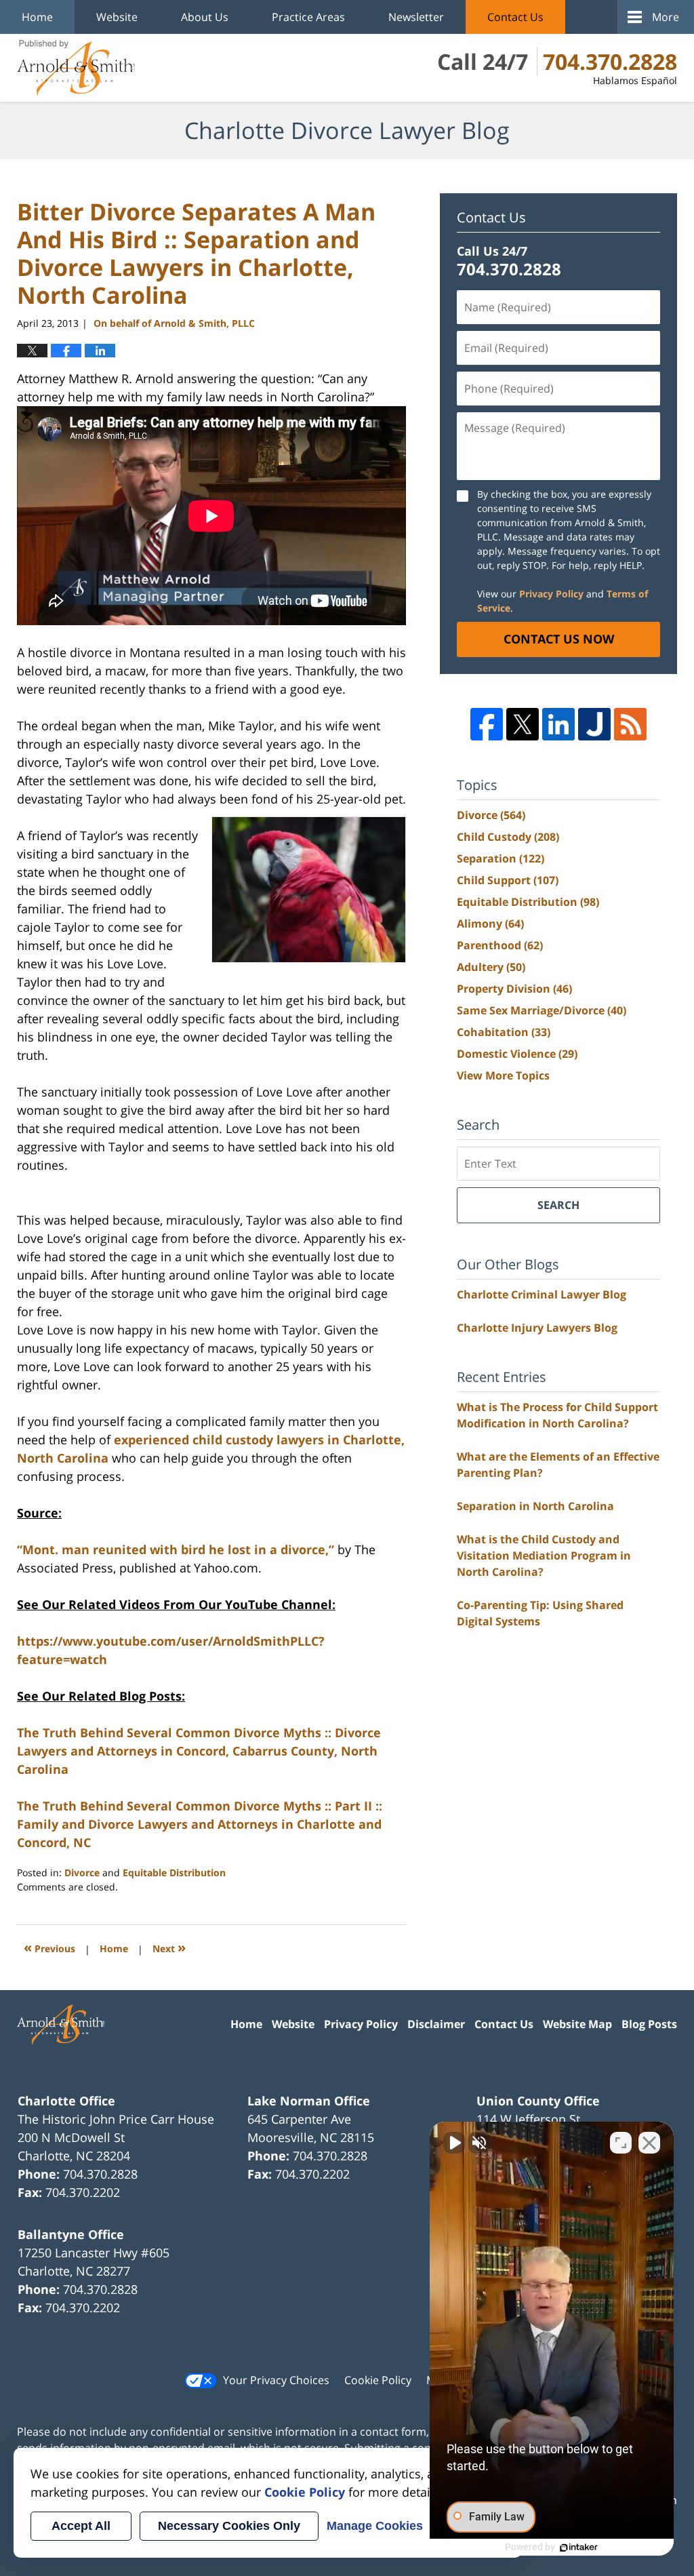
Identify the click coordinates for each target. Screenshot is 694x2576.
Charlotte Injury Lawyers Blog (537, 1328)
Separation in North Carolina (535, 1506)
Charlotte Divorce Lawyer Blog (76, 68)
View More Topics (503, 1075)
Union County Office (538, 2101)
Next (169, 1947)
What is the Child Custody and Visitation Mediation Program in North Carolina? (544, 1555)
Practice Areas (308, 17)
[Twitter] (523, 724)
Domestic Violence (517, 1054)
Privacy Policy (551, 594)
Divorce (82, 1872)
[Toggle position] (621, 2143)
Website (117, 17)
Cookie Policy (378, 2380)
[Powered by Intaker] (579, 2548)
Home (37, 17)
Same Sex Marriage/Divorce (542, 1010)
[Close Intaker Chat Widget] (649, 2143)
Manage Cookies (375, 2526)
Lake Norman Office (309, 2101)
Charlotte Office (66, 2101)
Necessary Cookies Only (229, 2526)
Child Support (508, 880)
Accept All (81, 2526)
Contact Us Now (559, 639)
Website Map (577, 2024)
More (666, 17)
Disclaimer (436, 2024)
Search (558, 1205)
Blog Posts (649, 2024)
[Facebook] (487, 724)
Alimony (490, 924)
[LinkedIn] (558, 724)
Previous (49, 1947)
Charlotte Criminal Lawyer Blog (542, 1294)
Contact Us (515, 17)
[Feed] (630, 724)
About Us (205, 17)
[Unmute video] (454, 2143)
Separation (501, 858)
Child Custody (508, 837)
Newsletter (416, 17)
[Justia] (594, 724)
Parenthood (500, 945)
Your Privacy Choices (276, 2380)
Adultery (491, 967)
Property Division (514, 989)
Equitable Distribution (174, 1872)
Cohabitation (504, 1032)
